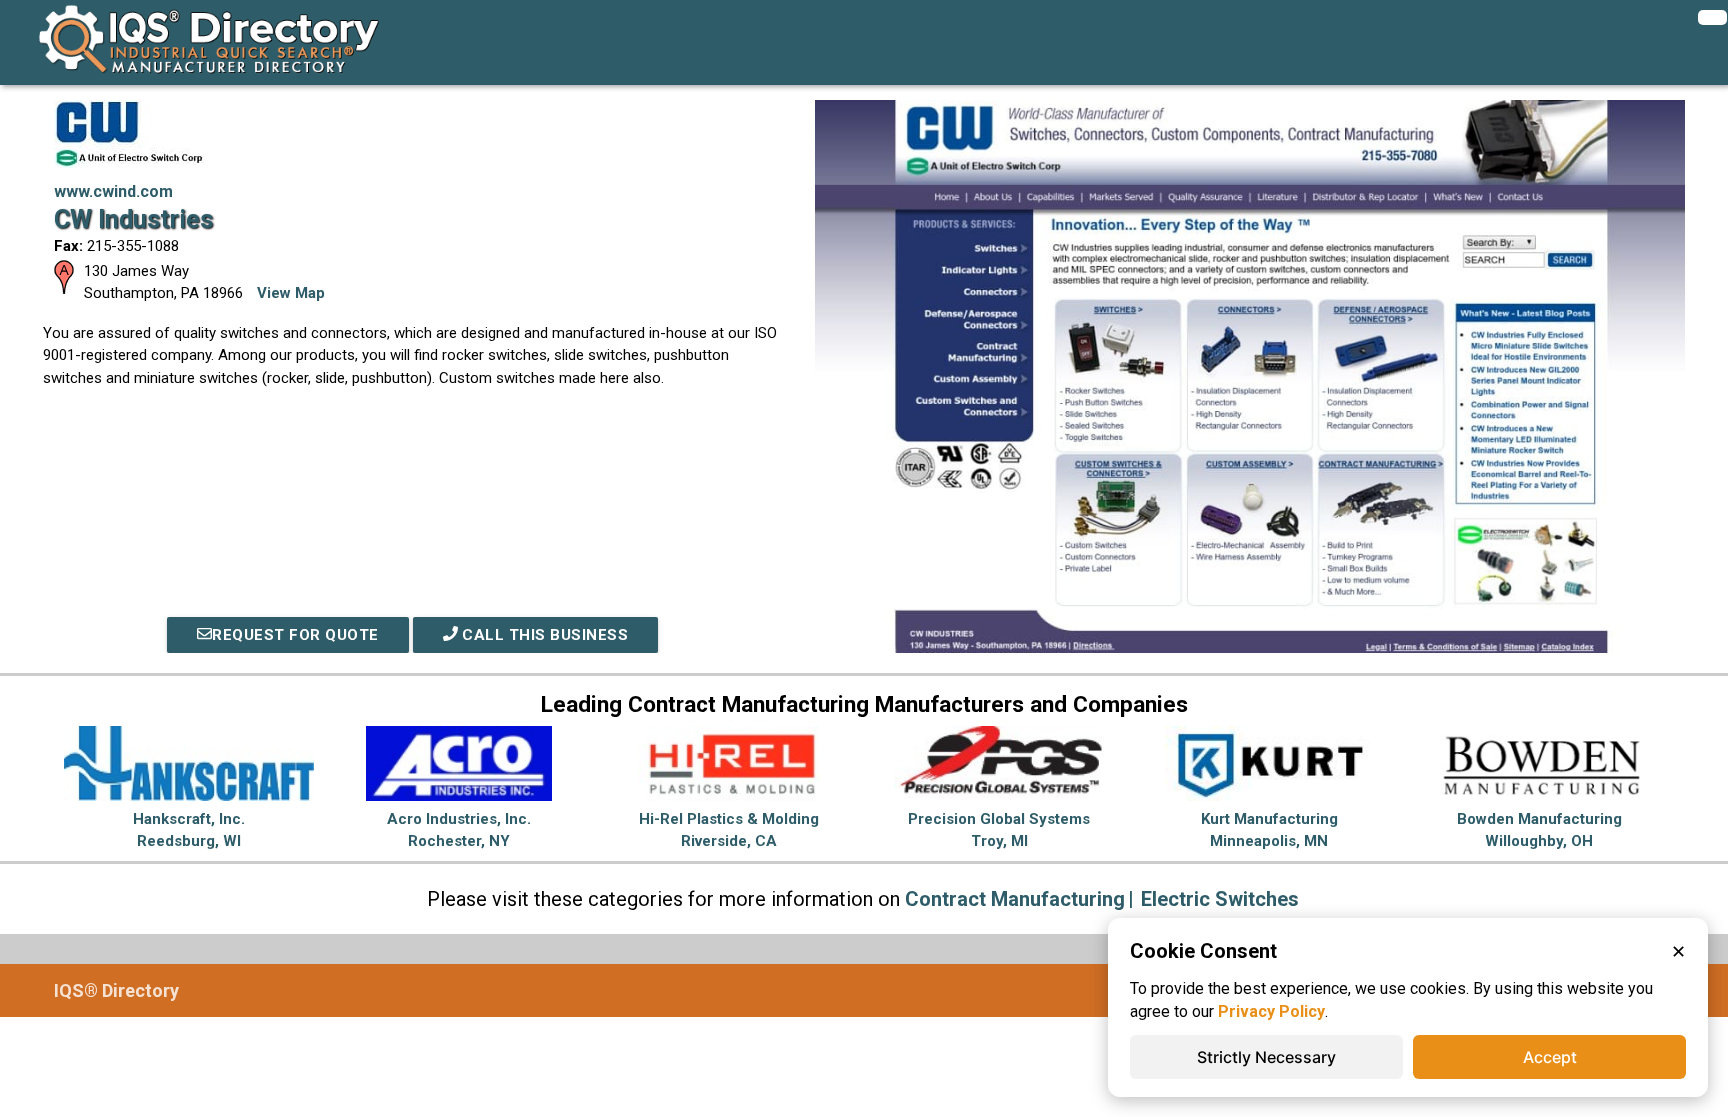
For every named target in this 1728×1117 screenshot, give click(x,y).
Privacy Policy (1271, 1011)
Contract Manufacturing (1015, 899)
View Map (291, 293)
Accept (1550, 1057)
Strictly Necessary (1266, 1057)
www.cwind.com (113, 191)
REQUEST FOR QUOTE (295, 635)
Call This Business (543, 635)
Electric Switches (1220, 899)
